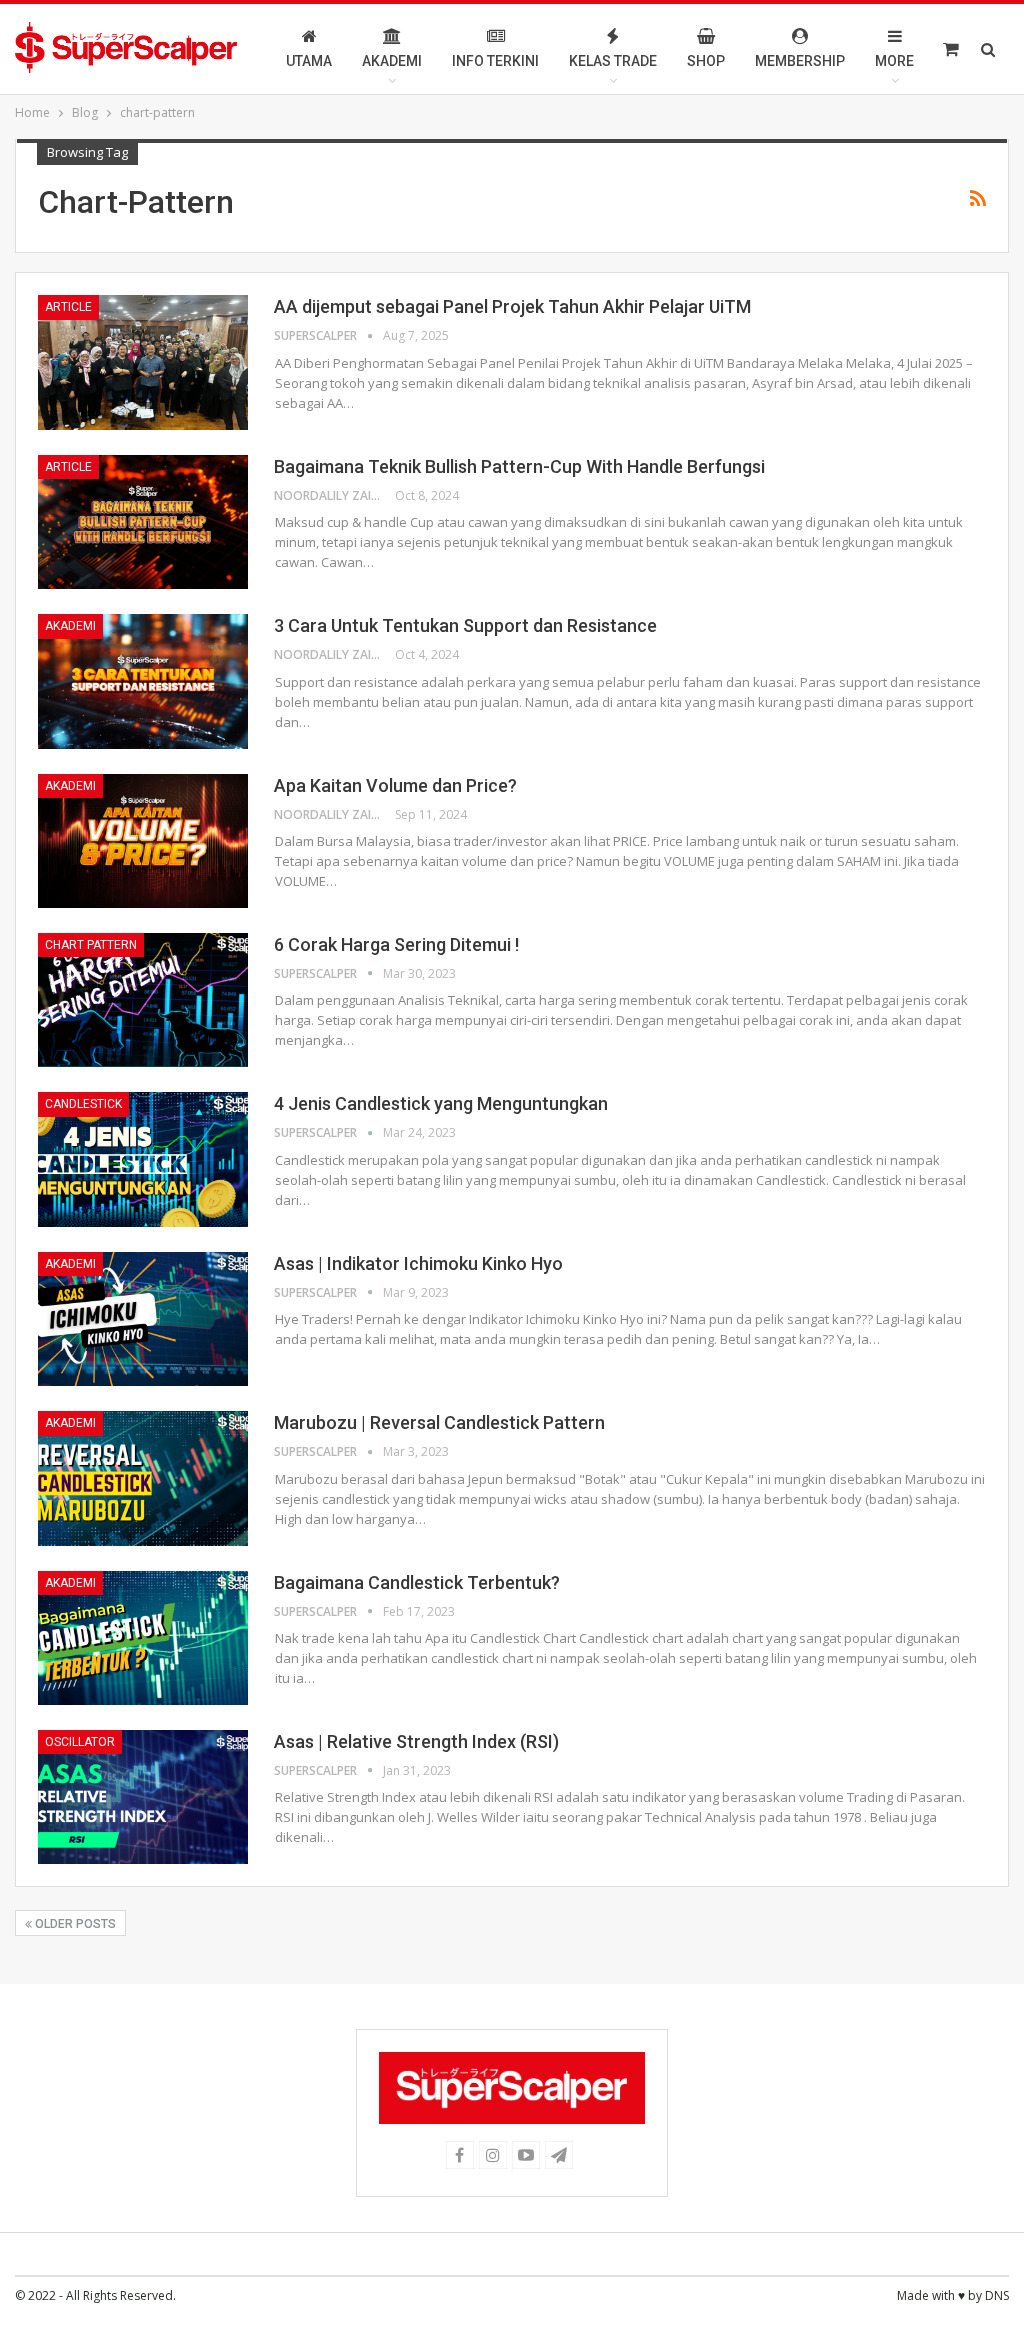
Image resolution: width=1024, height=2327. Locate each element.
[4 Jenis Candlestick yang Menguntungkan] (143, 1159)
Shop (706, 61)
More (894, 61)
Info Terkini (495, 61)
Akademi (392, 61)
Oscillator (80, 1742)
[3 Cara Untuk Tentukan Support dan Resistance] (143, 681)
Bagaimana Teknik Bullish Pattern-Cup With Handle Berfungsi (519, 466)
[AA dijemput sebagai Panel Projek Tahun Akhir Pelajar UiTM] (143, 362)
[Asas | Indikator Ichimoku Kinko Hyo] (143, 1319)
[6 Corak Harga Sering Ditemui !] (143, 1000)
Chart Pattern (91, 945)
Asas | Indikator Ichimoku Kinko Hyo (418, 1263)
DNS (997, 2295)
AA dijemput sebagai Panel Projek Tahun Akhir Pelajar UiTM (512, 306)
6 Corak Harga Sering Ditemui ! (396, 944)
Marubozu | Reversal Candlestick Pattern (439, 1422)
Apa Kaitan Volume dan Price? (395, 785)
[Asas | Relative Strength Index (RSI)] (143, 1797)
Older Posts (74, 1924)
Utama (309, 61)
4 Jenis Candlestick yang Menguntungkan (441, 1103)
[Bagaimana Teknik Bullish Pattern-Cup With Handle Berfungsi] (143, 522)
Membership (800, 61)
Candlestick (83, 1104)
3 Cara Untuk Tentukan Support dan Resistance (465, 625)
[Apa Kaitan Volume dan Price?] (143, 841)
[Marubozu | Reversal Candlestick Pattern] (143, 1478)
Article (68, 307)
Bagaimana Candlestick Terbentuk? (417, 1582)
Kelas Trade (613, 61)
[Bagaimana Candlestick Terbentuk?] (143, 1638)
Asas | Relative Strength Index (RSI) (416, 1741)
